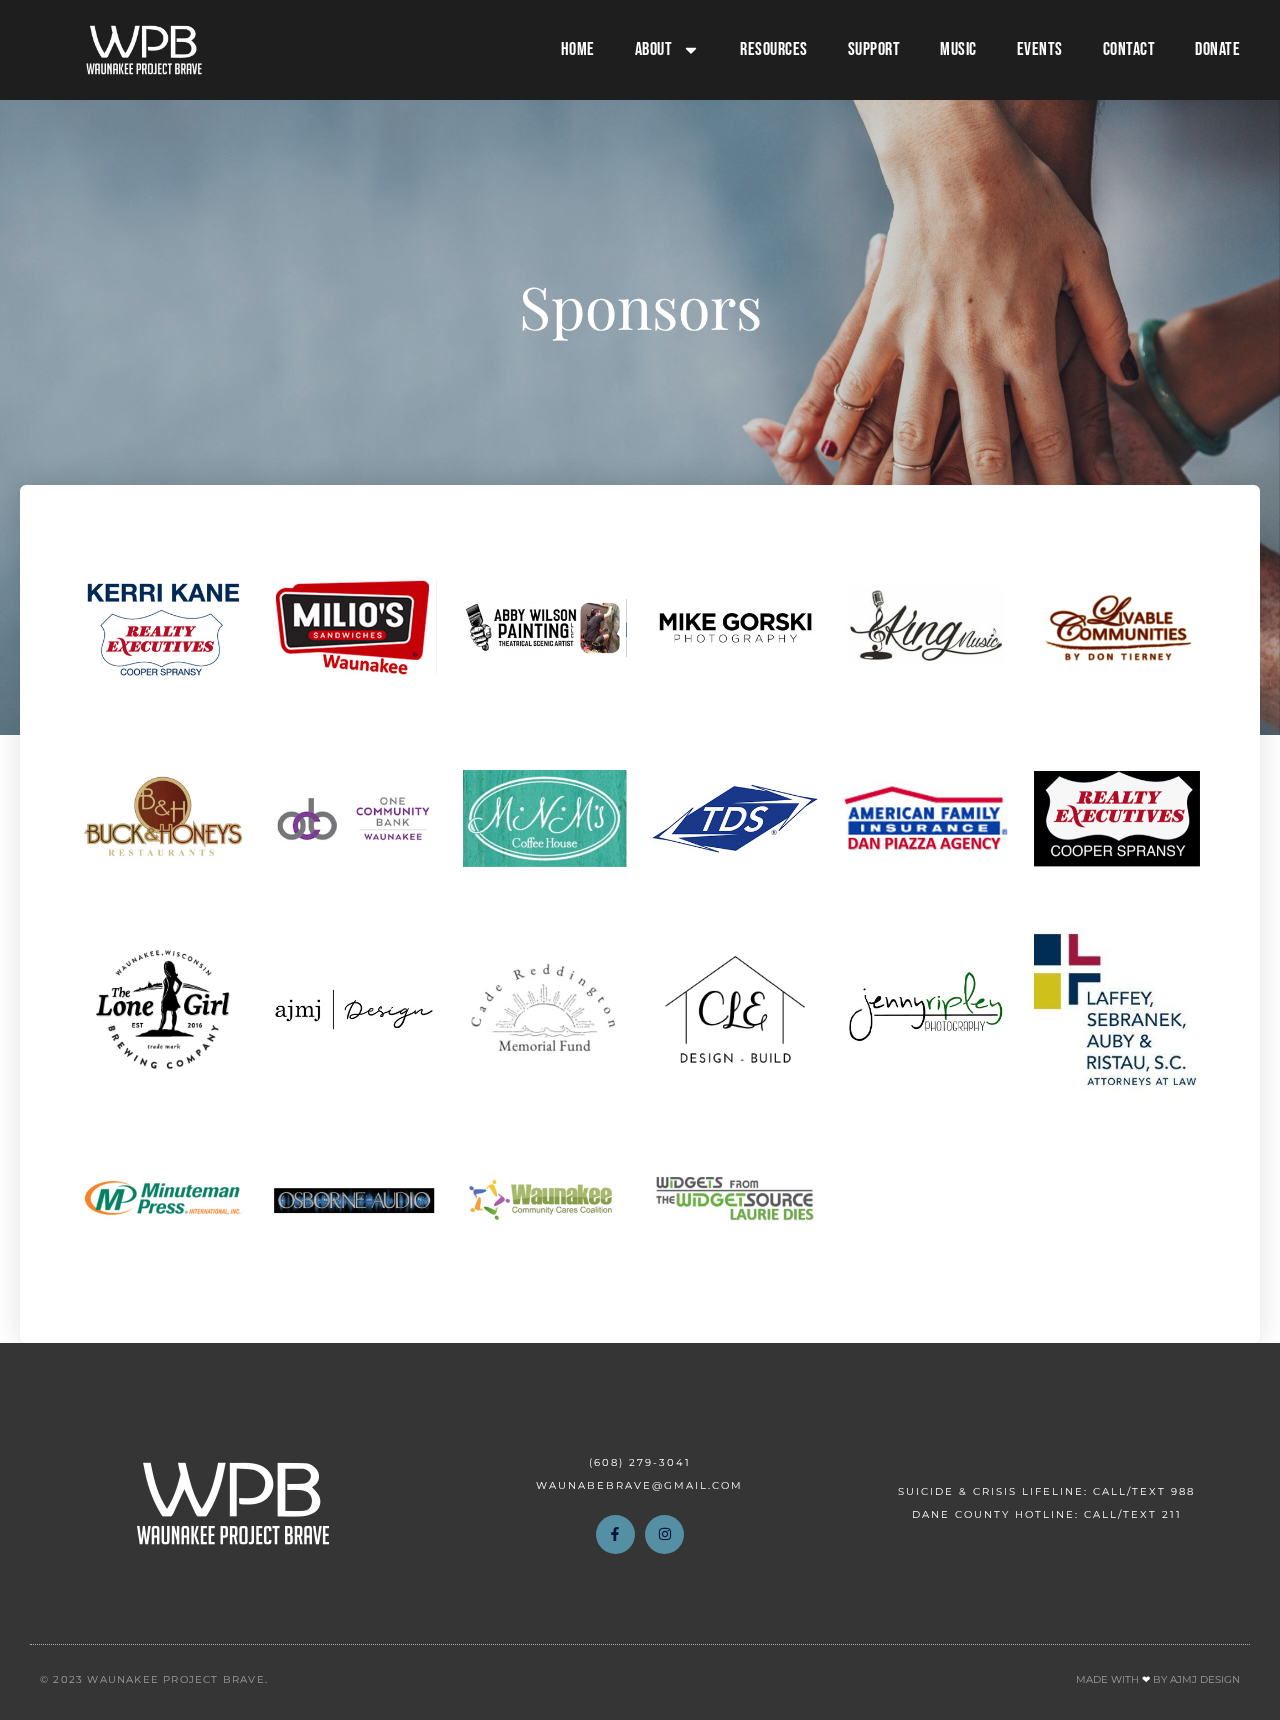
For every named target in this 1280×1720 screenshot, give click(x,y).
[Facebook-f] (615, 1534)
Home (578, 49)
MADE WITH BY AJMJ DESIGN (1158, 1679)
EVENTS (1040, 49)
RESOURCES (774, 49)
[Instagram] (664, 1534)
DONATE (1217, 49)
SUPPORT (874, 49)
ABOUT (654, 49)
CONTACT (1129, 49)
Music (958, 49)
